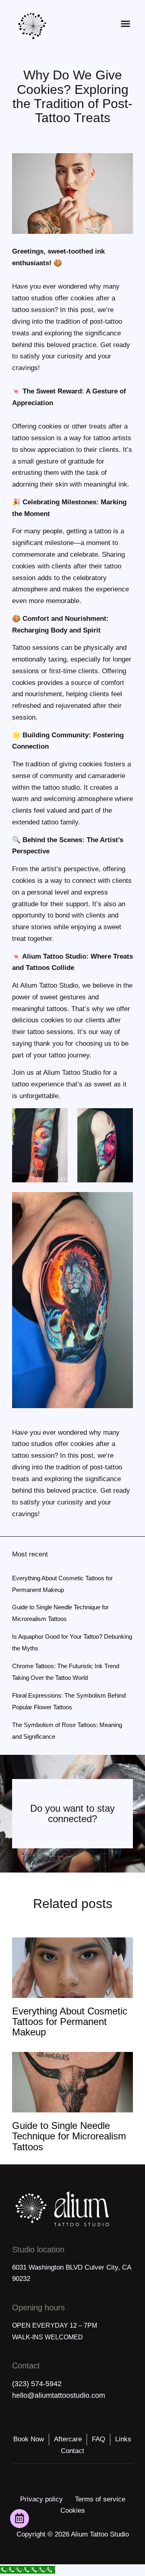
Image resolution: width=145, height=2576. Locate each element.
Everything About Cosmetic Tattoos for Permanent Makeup (70, 2022)
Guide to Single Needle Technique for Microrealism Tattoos (69, 2136)
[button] (126, 24)
